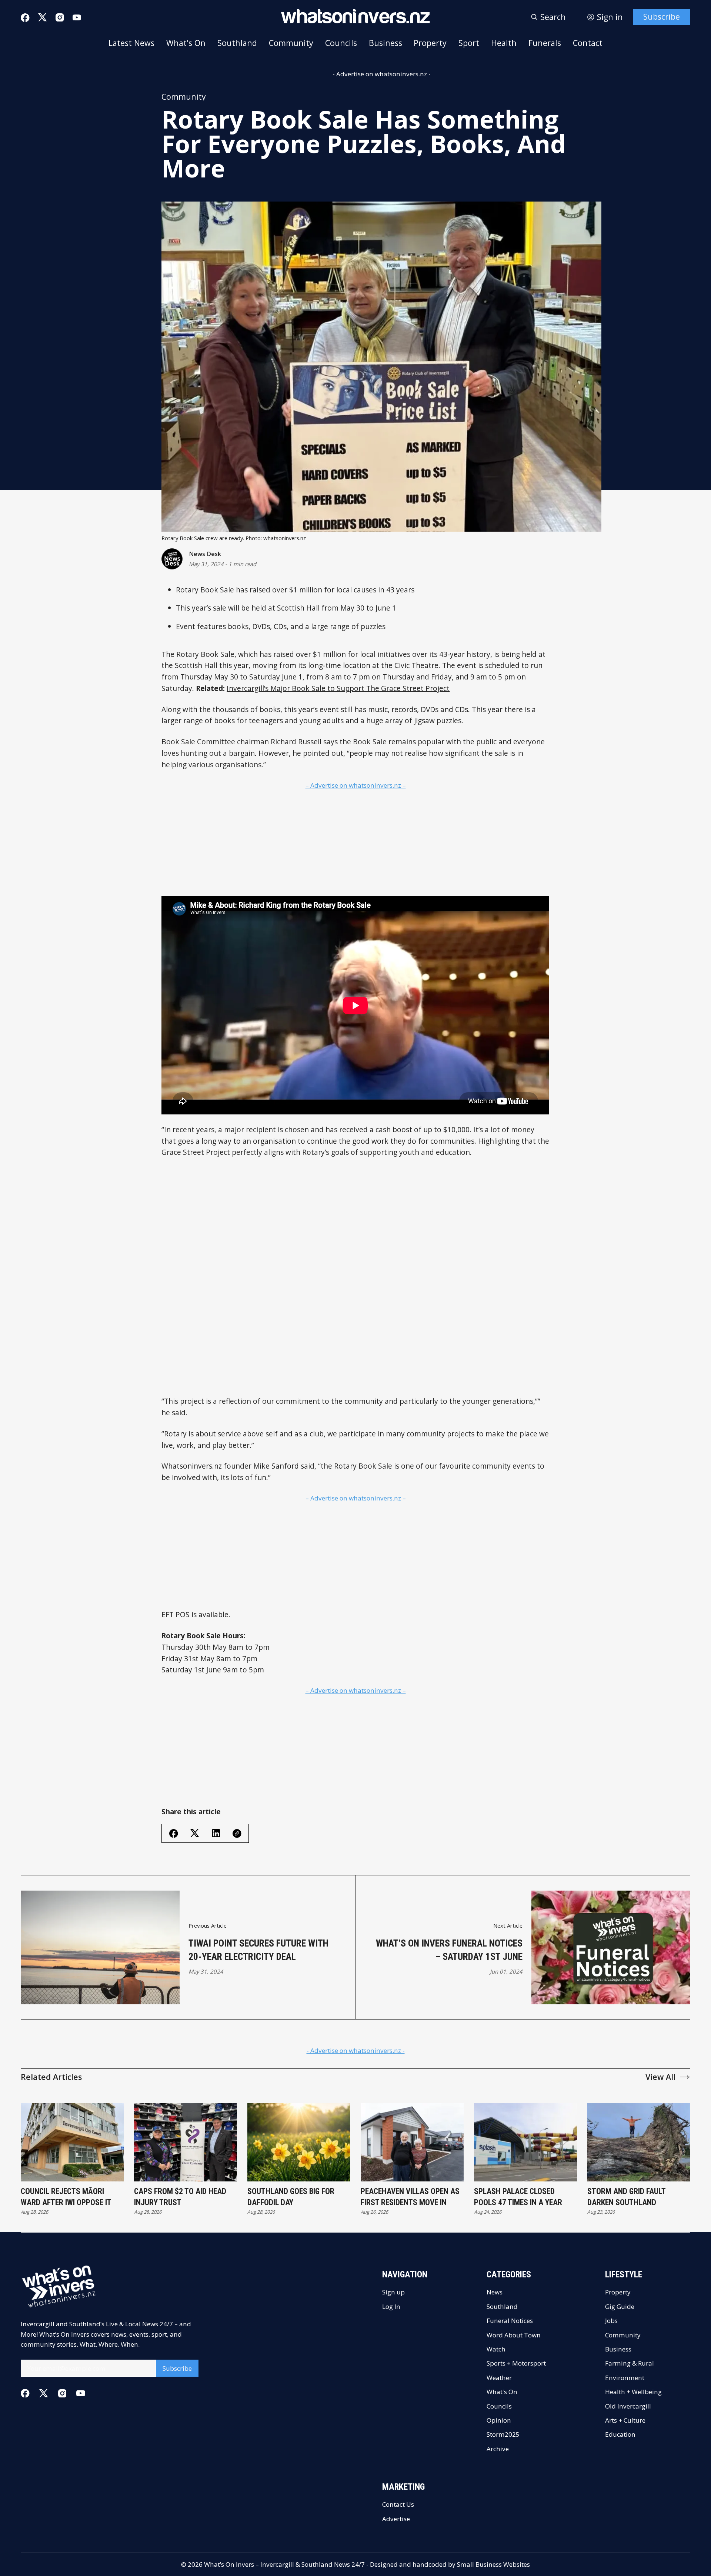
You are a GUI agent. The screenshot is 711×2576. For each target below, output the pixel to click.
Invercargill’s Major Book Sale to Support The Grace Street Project (338, 688)
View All (660, 2077)
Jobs (611, 2321)
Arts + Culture (625, 2420)
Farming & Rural (630, 2363)
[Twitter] (43, 17)
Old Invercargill (628, 2406)
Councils (341, 43)
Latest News (131, 43)
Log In (391, 2306)
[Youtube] (77, 17)
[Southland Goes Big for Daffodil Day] (299, 2142)
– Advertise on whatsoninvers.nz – (356, 785)
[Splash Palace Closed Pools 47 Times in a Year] (525, 2142)
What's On (186, 43)
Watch (496, 2349)
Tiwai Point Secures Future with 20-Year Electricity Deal (258, 1950)
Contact (588, 43)
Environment (625, 2378)
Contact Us (398, 2504)
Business (385, 43)
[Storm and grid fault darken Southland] (639, 2142)
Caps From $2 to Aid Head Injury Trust (180, 2197)
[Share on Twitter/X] (195, 1833)
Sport (469, 43)
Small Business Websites (493, 2564)
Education (620, 2434)
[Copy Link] (237, 1834)
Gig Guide (620, 2306)
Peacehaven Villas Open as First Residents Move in (410, 2197)
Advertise (396, 2519)
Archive (498, 2449)
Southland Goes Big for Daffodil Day (291, 2197)
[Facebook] (25, 18)
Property (430, 43)
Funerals (545, 43)
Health (504, 43)
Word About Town (514, 2335)
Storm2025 (503, 2434)
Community (291, 43)
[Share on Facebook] (174, 1834)
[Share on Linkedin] (216, 1833)
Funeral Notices (510, 2321)
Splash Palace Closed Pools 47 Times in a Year (518, 2197)
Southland (237, 43)
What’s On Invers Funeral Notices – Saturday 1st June (449, 1950)
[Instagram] (60, 17)
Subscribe (662, 16)
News (495, 2292)
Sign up (393, 2292)
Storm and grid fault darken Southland (626, 2197)
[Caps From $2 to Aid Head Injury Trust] (186, 2142)
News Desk (205, 554)
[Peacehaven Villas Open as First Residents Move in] (412, 2142)
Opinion (499, 2420)
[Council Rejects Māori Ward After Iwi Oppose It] (72, 2142)
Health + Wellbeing (633, 2392)
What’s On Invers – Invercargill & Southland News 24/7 (284, 2564)
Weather (499, 2378)
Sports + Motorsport (516, 2363)
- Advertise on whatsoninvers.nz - (382, 74)
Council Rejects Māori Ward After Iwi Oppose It (66, 2197)
